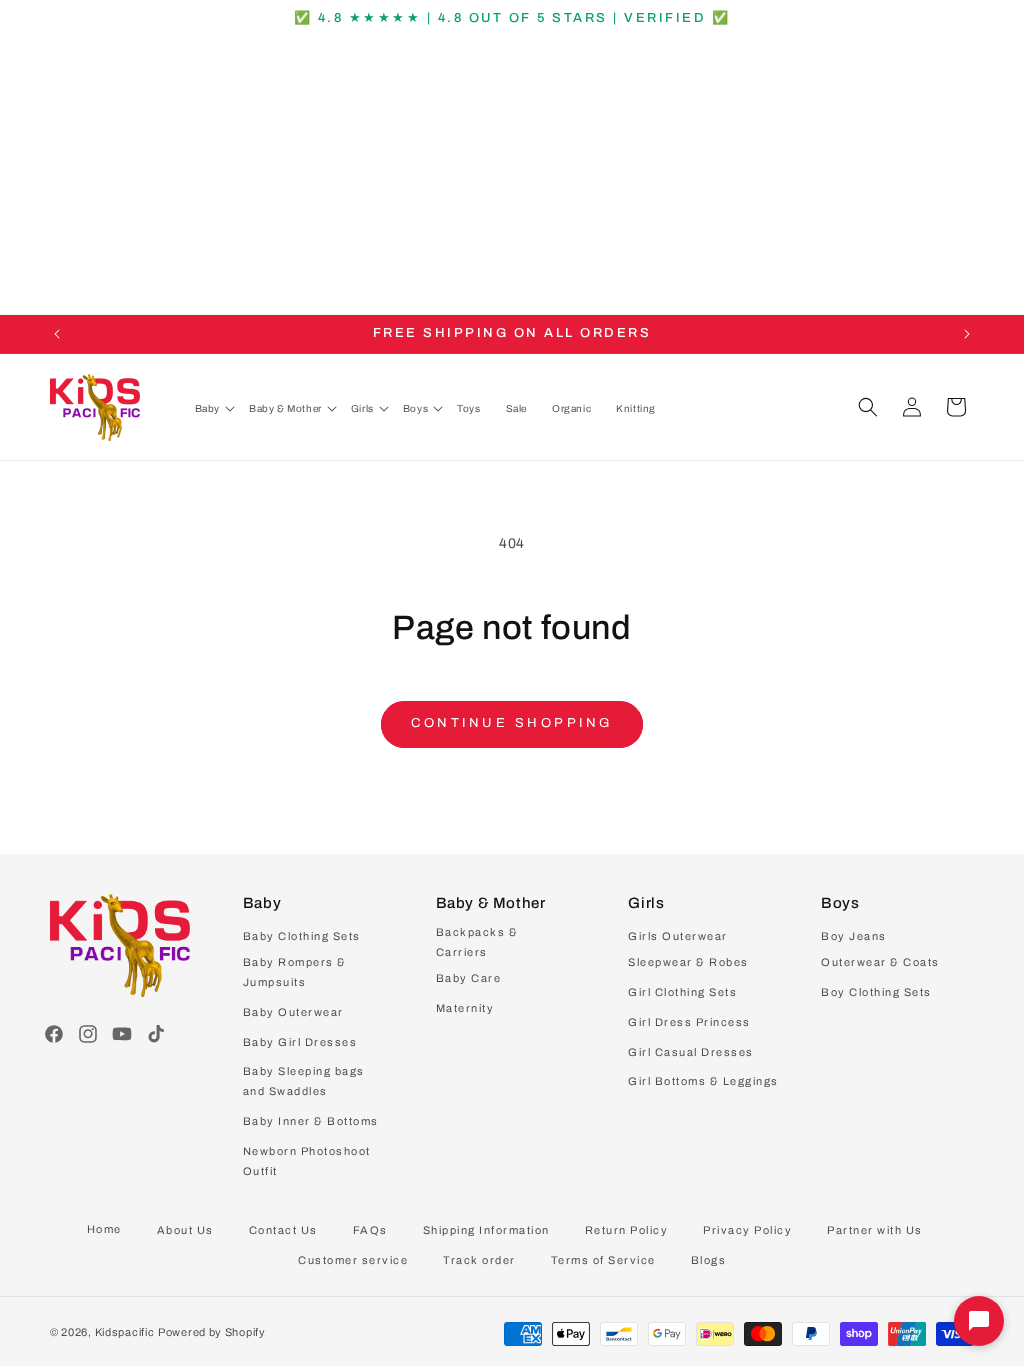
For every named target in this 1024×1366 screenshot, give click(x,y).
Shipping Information (486, 1230)
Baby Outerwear (293, 1012)
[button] (215, 408)
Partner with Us (875, 1230)
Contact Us (283, 1230)
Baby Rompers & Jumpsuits (295, 972)
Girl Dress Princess (689, 1022)
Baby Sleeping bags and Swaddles (304, 1081)
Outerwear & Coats (880, 962)
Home (104, 1229)
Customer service (353, 1260)
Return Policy (627, 1230)
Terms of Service (603, 1260)
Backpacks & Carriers (477, 942)
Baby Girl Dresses (300, 1042)
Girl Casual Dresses (691, 1052)
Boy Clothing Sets (876, 992)
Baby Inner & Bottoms (311, 1121)
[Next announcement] (967, 334)
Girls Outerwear (678, 936)
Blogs (709, 1260)
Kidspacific (125, 1332)
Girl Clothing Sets (682, 992)
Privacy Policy (747, 1230)
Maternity (465, 1008)
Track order (479, 1260)
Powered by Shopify (212, 1332)
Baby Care (469, 978)
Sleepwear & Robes (688, 962)
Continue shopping (512, 723)
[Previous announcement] (57, 334)
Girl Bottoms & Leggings (703, 1081)
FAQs (370, 1230)
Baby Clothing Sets (302, 936)
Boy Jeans (854, 936)
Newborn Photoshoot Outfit (307, 1161)
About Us (185, 1230)
